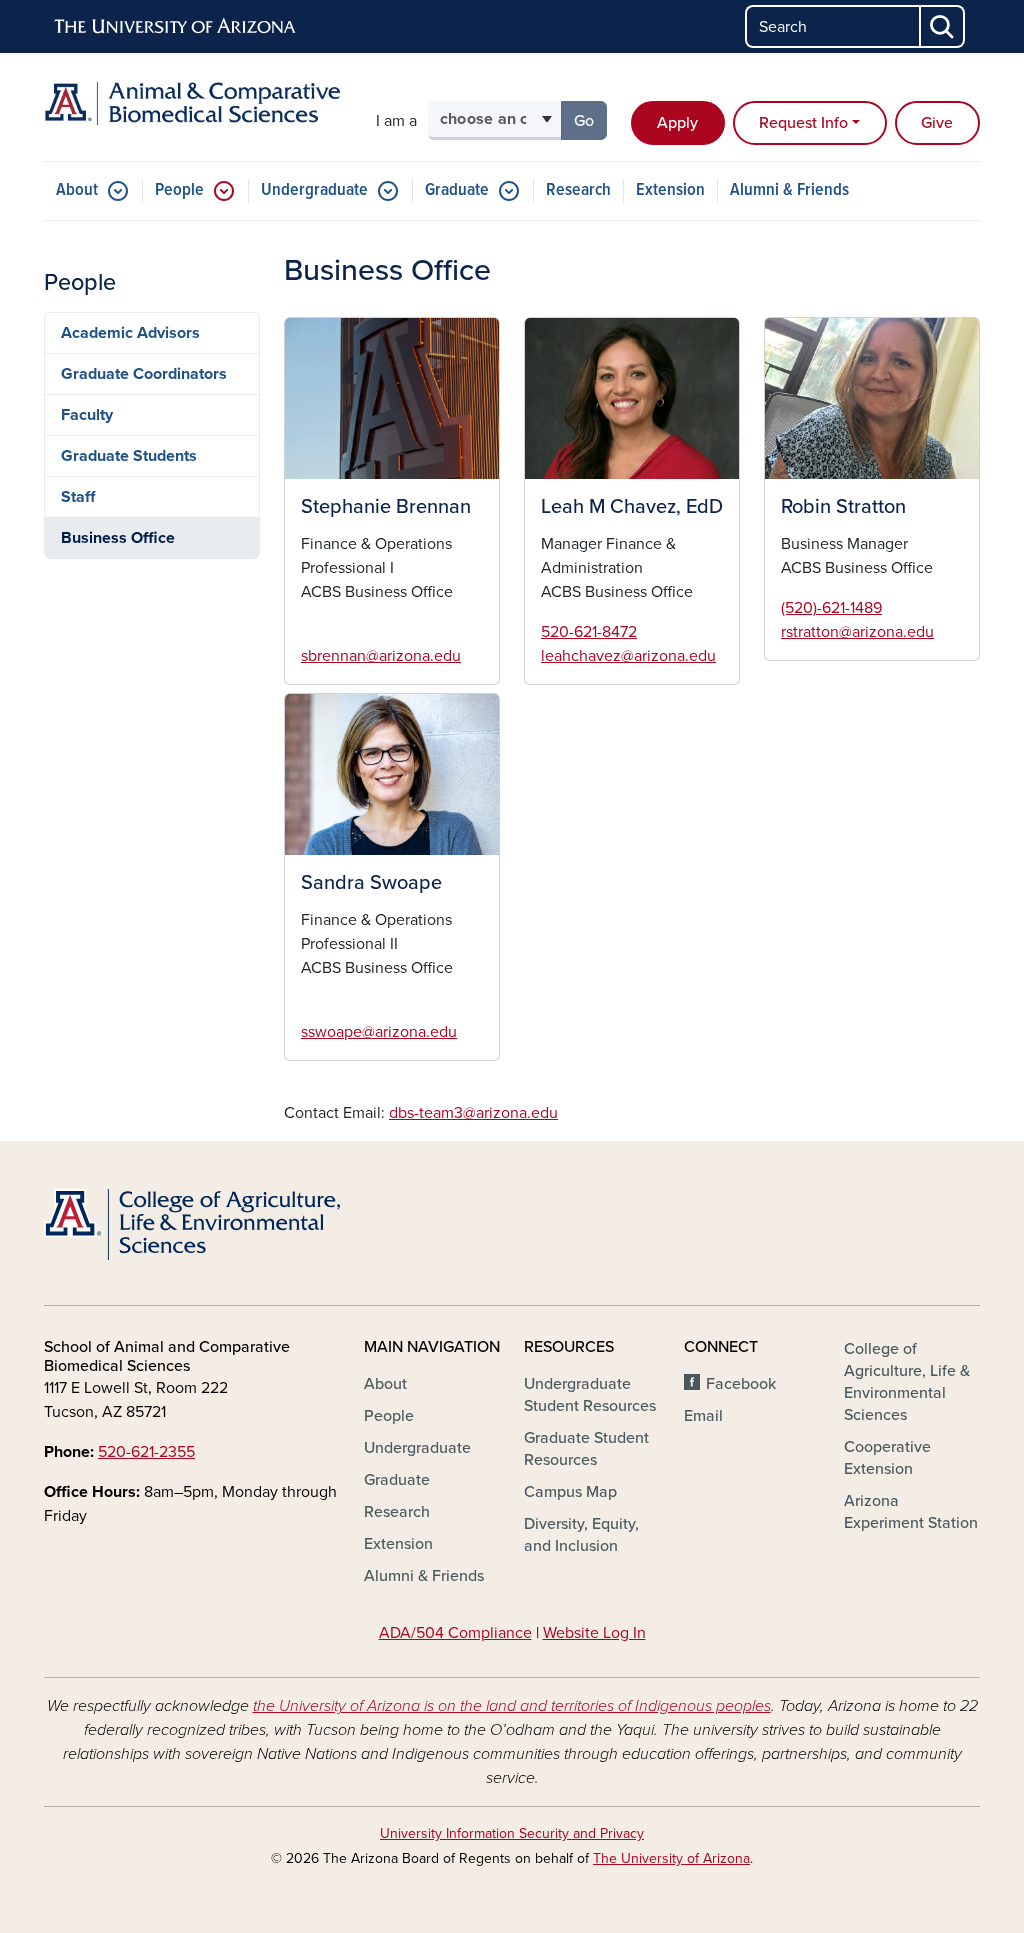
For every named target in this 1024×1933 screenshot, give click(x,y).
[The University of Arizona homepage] (176, 27)
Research (578, 190)
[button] (392, 398)
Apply (677, 123)
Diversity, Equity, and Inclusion (581, 1535)
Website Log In (594, 1633)
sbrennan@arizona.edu (381, 656)
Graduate (457, 190)
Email (703, 1416)
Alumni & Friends (789, 190)
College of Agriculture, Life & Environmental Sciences (907, 1382)
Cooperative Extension (887, 1458)
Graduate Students (129, 456)
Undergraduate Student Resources (590, 1395)
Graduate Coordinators (144, 374)
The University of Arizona (671, 1858)
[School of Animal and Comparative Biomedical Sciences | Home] (192, 103)
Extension (670, 190)
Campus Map (570, 1492)
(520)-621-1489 (831, 608)
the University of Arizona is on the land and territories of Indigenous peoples (512, 1706)
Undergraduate (314, 190)
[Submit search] (943, 26)
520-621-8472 (589, 632)
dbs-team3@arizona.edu (473, 1113)
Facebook (741, 1384)
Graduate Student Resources (586, 1449)
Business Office (118, 538)
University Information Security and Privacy (512, 1833)
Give (937, 123)
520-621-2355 (146, 1452)
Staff (78, 497)
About (77, 190)
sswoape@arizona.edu (379, 1032)
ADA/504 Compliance (455, 1633)
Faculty (87, 415)
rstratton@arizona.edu (857, 632)
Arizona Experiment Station (911, 1512)
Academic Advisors (130, 333)
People (179, 190)
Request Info (803, 123)
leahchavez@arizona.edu (628, 656)
